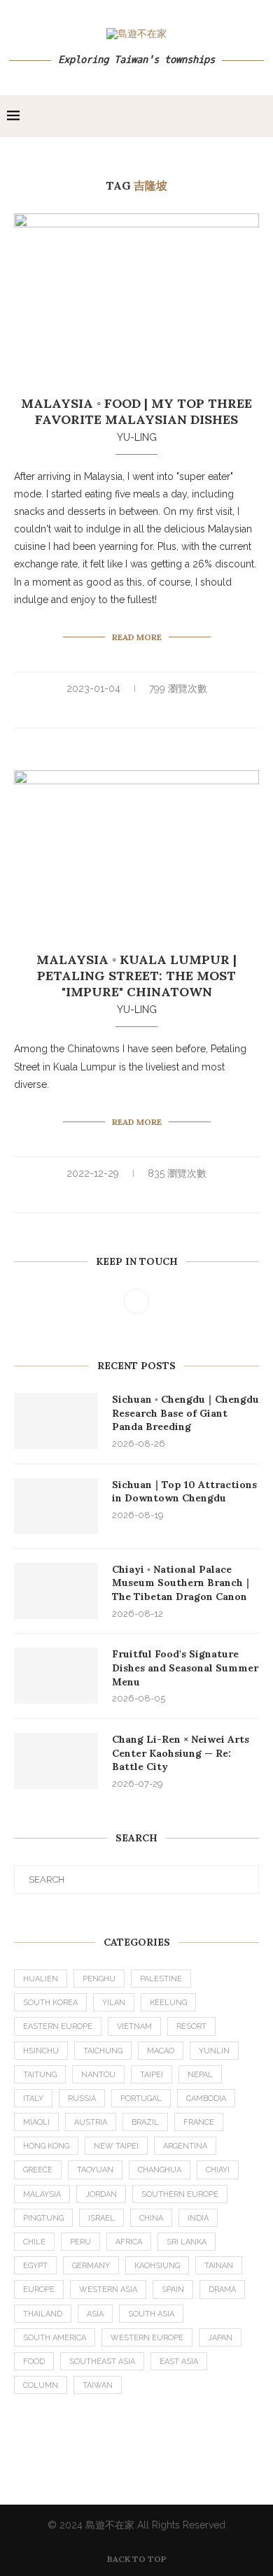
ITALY (33, 2099)
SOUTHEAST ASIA (102, 2362)
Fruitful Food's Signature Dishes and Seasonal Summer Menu (185, 1668)
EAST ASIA (179, 2362)
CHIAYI (218, 2170)
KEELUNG (168, 2003)
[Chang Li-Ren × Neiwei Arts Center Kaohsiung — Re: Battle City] (56, 1761)
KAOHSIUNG (157, 2266)
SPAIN (173, 2290)
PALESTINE (161, 1979)
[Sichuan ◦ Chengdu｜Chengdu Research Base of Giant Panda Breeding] (56, 1421)
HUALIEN (41, 1979)
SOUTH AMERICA (55, 2338)
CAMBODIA (206, 2099)
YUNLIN (214, 2051)
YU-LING (137, 437)
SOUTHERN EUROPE (180, 2194)
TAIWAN (98, 2385)
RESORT (191, 2026)
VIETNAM (134, 2026)
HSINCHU (41, 2051)
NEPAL (200, 2075)
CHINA (151, 2218)
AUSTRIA (91, 2122)
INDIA (198, 2218)
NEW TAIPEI (116, 2146)
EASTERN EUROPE (58, 2026)
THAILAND (43, 2314)
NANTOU (98, 2075)
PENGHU (99, 1979)
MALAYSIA (42, 2194)
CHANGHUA (160, 2170)
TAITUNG (40, 2075)
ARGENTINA (185, 2146)
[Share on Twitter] (145, 712)
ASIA (95, 2314)
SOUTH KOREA (50, 2003)
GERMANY (91, 2266)
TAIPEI (152, 2075)
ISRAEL (101, 2218)
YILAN (114, 2003)
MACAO (161, 2051)
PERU (80, 2242)
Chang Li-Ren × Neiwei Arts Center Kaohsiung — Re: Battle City (181, 1753)
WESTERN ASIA (108, 2290)
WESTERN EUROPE (147, 2338)
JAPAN (220, 2338)
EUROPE (39, 2290)
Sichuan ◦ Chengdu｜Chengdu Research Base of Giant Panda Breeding (185, 1413)
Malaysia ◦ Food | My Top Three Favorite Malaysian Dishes (136, 411)
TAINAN (219, 2266)
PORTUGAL (141, 2099)
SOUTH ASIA (151, 2314)
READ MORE (137, 637)
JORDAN (101, 2194)
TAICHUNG (103, 2051)
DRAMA (222, 2290)
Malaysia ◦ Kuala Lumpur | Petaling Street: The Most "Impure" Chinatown (136, 976)
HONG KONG (46, 2146)
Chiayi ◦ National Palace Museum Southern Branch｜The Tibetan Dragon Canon (182, 1583)
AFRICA (129, 2242)
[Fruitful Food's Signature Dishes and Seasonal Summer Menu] (56, 1676)
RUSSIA (82, 2099)
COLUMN (41, 2385)
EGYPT (35, 2266)
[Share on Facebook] (131, 712)
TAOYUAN (95, 2170)
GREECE (38, 2170)
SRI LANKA (187, 2242)
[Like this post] (113, 712)
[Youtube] (136, 1301)
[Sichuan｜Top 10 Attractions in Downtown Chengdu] (56, 1506)
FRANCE (199, 2122)
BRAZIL (145, 2122)
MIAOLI (36, 2122)
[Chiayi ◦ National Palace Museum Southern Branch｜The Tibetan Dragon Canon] (56, 1591)
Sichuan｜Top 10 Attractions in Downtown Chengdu (184, 1492)
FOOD (34, 2362)
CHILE (34, 2242)
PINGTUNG (43, 2218)
